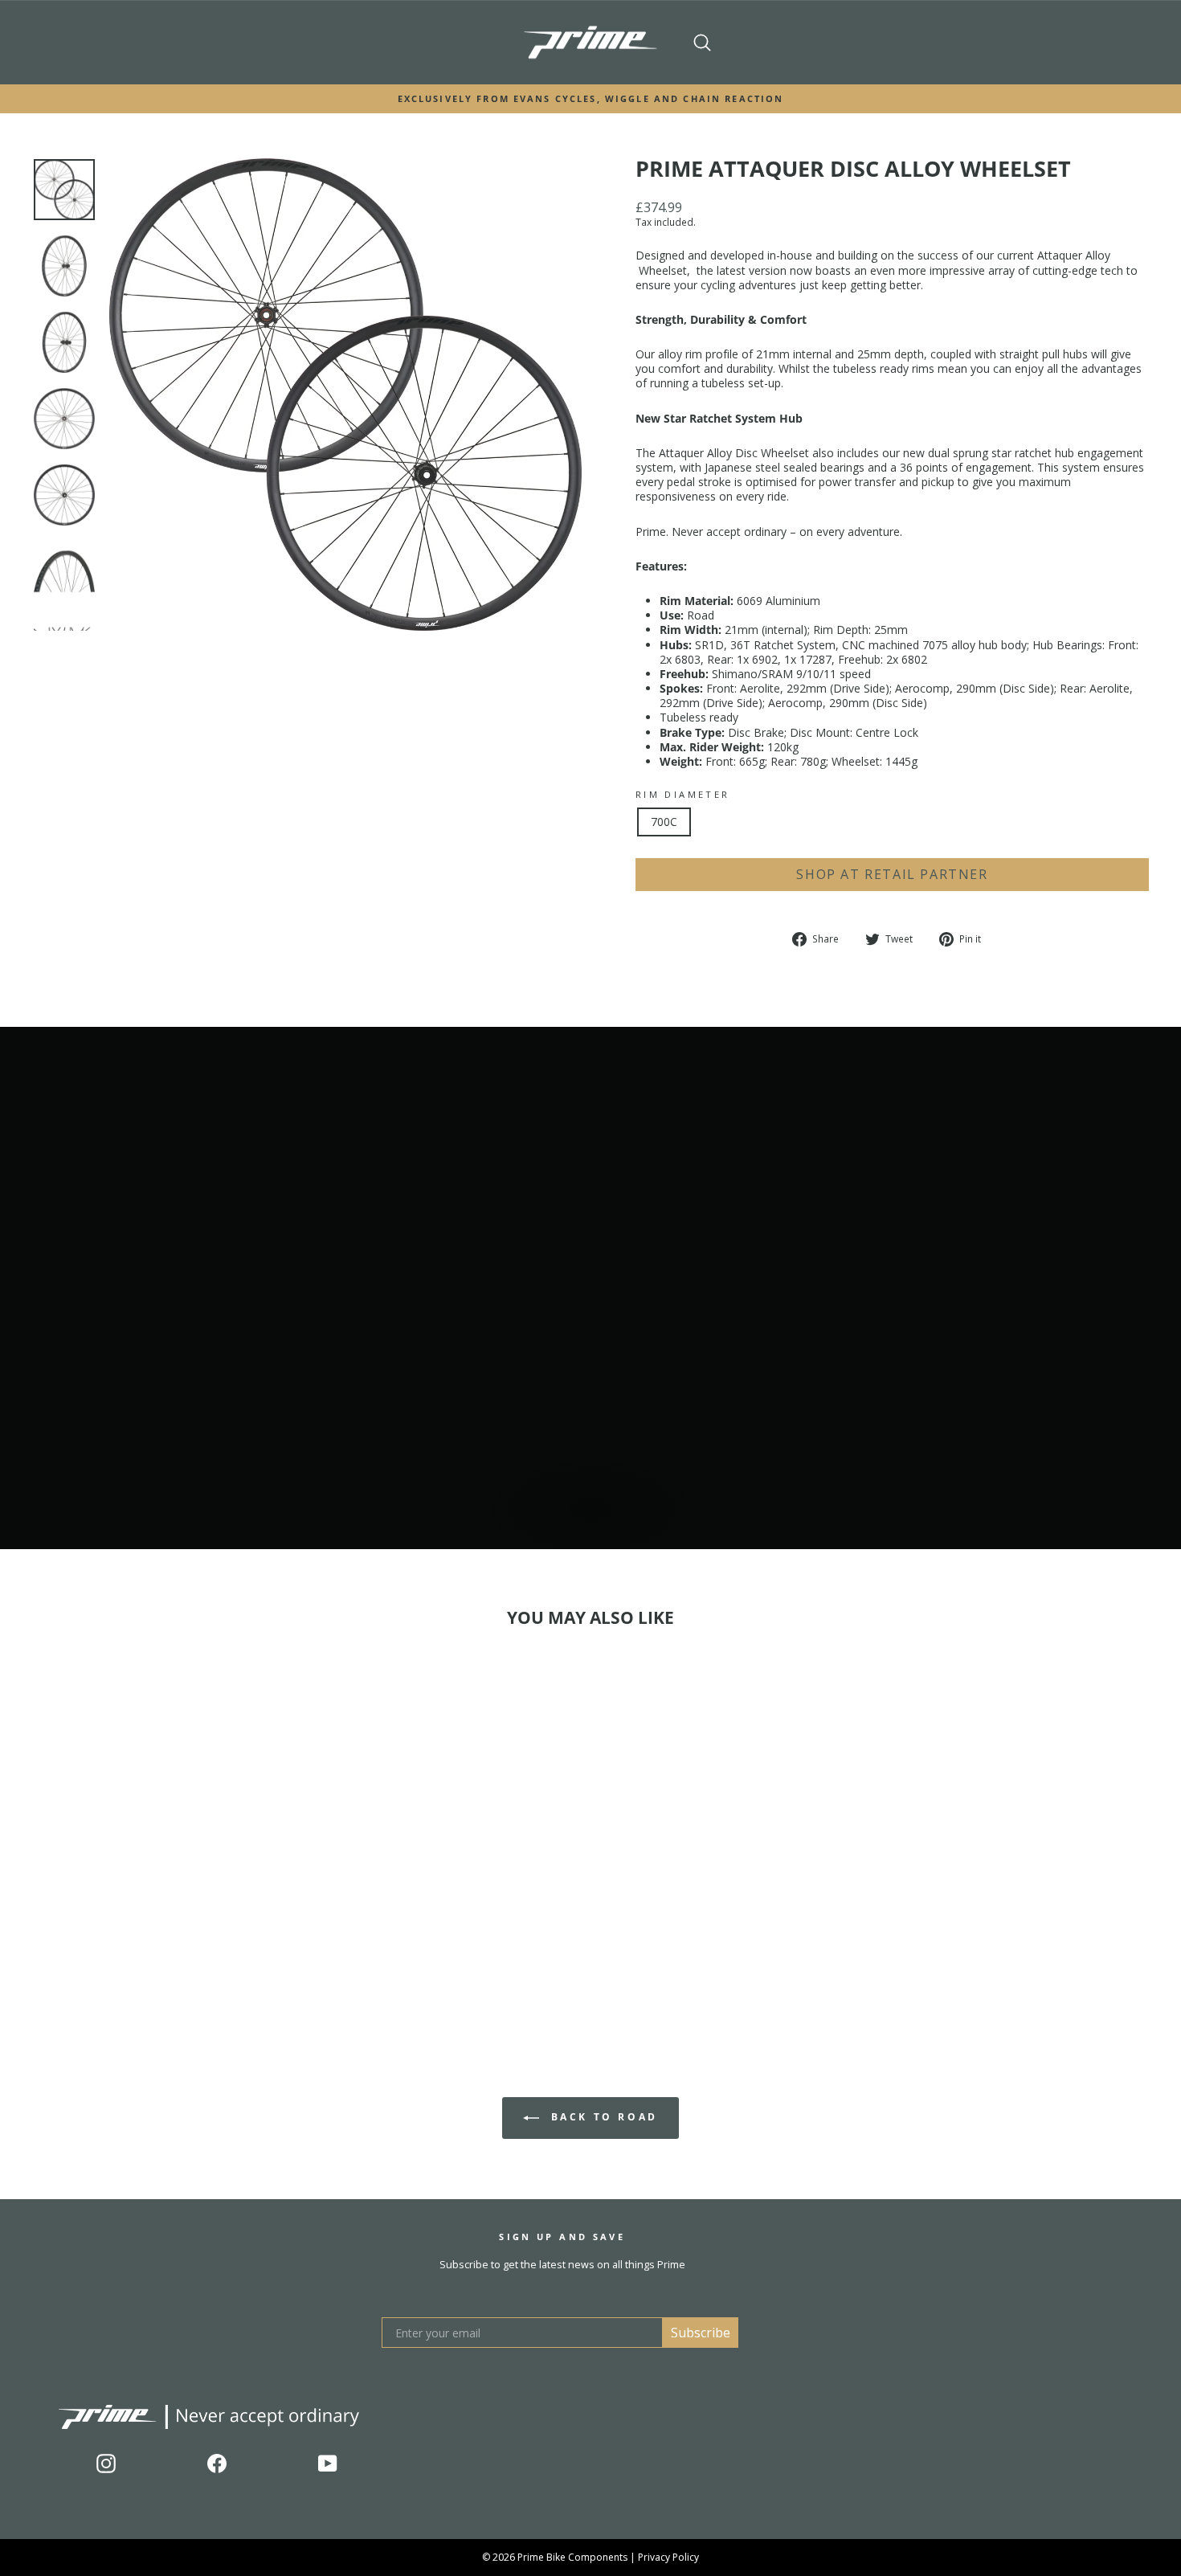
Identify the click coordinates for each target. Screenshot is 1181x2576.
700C (664, 822)
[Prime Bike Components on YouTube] (328, 2464)
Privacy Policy (668, 2557)
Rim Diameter (682, 795)
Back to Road (602, 2117)
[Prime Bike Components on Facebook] (217, 2464)
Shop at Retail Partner (892, 874)
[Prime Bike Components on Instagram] (106, 2464)
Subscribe (701, 2333)
